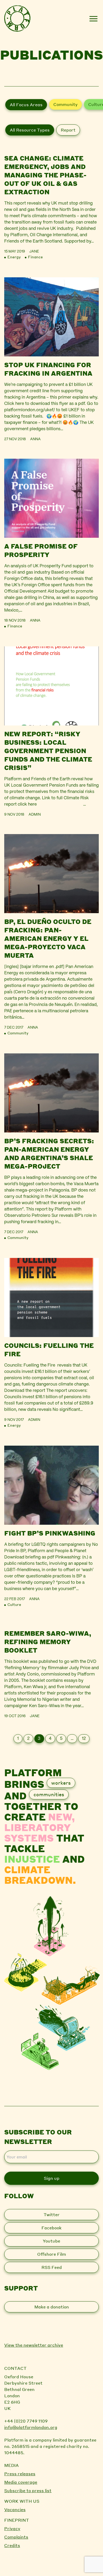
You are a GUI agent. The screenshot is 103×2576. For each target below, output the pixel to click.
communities (49, 1794)
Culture (14, 1604)
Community (65, 104)
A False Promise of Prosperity (41, 550)
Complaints (16, 2537)
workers (61, 1783)
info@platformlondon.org (31, 2427)
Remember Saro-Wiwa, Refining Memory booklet (48, 1642)
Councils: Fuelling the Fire (49, 1350)
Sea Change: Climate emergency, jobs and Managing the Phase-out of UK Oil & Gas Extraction (45, 175)
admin (35, 815)
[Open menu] (93, 19)
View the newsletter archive (34, 2345)
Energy (14, 257)
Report (68, 130)
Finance (35, 257)
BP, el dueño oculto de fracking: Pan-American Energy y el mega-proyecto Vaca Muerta (48, 938)
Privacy (12, 2528)
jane (34, 251)
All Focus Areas (26, 105)
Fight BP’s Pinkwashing (50, 1533)
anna (35, 439)
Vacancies (15, 2509)
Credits (12, 2545)
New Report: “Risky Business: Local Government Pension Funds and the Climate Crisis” (48, 751)
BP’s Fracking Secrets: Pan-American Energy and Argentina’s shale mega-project (49, 1153)
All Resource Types (30, 130)
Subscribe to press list (28, 2490)
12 (84, 1739)
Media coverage (21, 2482)
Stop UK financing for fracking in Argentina (48, 369)
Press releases (20, 2474)
